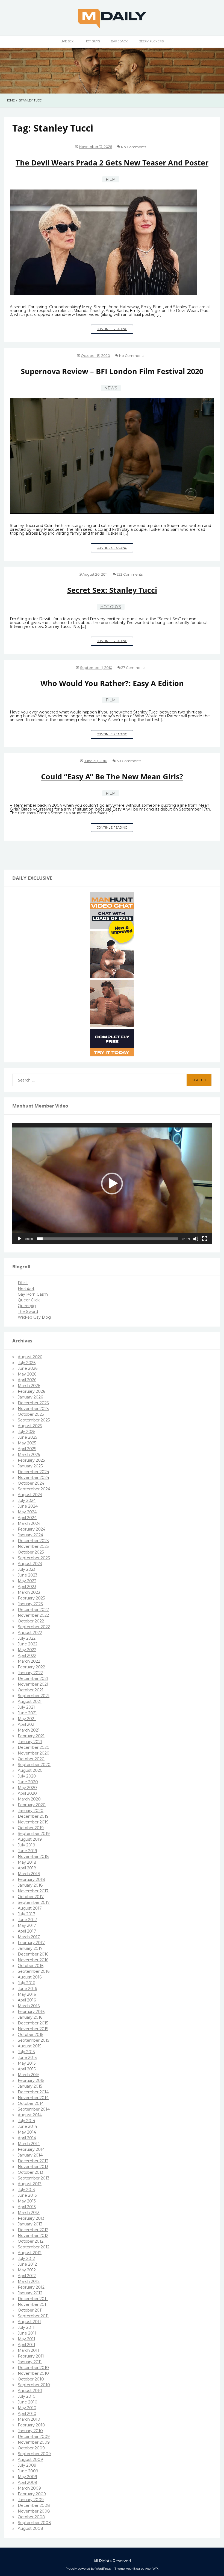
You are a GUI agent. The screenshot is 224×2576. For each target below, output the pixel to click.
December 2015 (33, 2023)
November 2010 (33, 2373)
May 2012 (27, 2270)
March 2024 (29, 1523)
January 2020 (31, 1811)
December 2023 (33, 1541)
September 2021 (34, 1696)
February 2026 (31, 1391)
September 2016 (34, 1971)
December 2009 (34, 2437)
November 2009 (34, 2442)
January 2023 (30, 1604)
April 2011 (26, 2345)
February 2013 (31, 2218)
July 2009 (27, 2465)
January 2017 (30, 1948)
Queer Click (29, 1300)
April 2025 (27, 1449)
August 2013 (30, 2184)
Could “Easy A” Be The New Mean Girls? (112, 776)
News (111, 388)
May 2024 (27, 1512)
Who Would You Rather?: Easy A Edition (112, 683)
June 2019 (27, 1851)
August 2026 (30, 1357)
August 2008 (30, 2528)
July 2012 (26, 2259)
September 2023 (34, 1558)
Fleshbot (26, 1289)
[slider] (108, 1239)
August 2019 (30, 1839)
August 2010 (30, 2391)
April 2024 (27, 1518)
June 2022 (28, 1644)
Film (111, 179)
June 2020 (28, 1782)
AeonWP (151, 2569)
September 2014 (34, 2109)
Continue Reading (115, 330)
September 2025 (34, 1420)
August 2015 (30, 2046)
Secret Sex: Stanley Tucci (112, 590)
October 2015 (30, 2035)
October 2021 (31, 1690)
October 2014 (31, 2103)
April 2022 (27, 1656)
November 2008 (34, 2511)
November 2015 (33, 2029)
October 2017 (31, 1897)
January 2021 (30, 1742)
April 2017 (27, 1931)
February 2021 (31, 1736)
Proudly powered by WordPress (88, 2569)
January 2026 (30, 1397)
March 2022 (29, 1661)
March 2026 (29, 1386)
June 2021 (27, 1713)
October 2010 (31, 2379)
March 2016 (29, 2006)
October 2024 (31, 1483)
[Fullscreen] (205, 1239)
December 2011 (33, 2299)
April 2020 (27, 1793)
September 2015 (33, 2040)
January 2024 (30, 1535)
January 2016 (30, 2017)
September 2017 (34, 1902)
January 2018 (30, 1885)
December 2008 (34, 2505)
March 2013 (29, 2213)
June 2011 (27, 2333)
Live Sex (67, 41)
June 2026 (28, 1368)
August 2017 (30, 1908)
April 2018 (27, 1868)
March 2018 (29, 1874)
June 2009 (28, 2471)
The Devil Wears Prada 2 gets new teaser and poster (112, 163)
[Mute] (196, 1239)
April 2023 (27, 1587)
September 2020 (34, 1765)
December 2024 (33, 1472)
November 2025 (33, 1409)
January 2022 (30, 1673)
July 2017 (26, 1914)
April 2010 (27, 2414)
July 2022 (27, 1638)
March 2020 (29, 1799)
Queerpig (27, 1306)
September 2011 (33, 2316)
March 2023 (29, 1592)
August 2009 (30, 2460)
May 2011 (26, 2339)
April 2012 (27, 2276)
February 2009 (32, 2494)
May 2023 (27, 1581)
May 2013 (27, 2201)
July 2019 (26, 1845)
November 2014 (33, 2098)
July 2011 (26, 2327)
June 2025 (27, 1437)
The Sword (28, 1312)
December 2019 (33, 1816)
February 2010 (31, 2425)
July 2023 (27, 1569)
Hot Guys (92, 41)
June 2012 (27, 2264)
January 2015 (30, 2086)
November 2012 (33, 2236)
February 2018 (31, 1879)
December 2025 (33, 1403)
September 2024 (34, 1489)
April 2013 (27, 2207)
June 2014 (27, 2126)
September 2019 (34, 1834)
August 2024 (30, 1495)
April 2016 (27, 2000)
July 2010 (27, 2396)
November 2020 (34, 1753)
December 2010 (33, 2368)
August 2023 (30, 1564)
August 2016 (30, 1977)
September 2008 (34, 2523)
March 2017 (29, 1937)
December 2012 (33, 2230)
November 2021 (33, 1684)
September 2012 (34, 2247)
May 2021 (27, 1719)
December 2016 (33, 1954)
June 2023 (28, 1575)
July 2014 (26, 2121)
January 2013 (30, 2224)
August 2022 (30, 1633)
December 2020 (34, 1747)
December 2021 (33, 1679)
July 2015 (26, 2052)
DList (23, 1283)
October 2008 (31, 2517)
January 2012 (30, 2293)
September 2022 (34, 1627)
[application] (112, 1184)
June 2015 (27, 2058)
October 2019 (31, 1828)
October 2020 (31, 1759)
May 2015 (27, 2063)
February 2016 (31, 2012)
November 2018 (33, 1857)
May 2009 (27, 2477)
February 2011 (31, 2356)
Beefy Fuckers (151, 41)
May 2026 (27, 1374)
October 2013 (31, 2172)
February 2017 (31, 1943)
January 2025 (30, 1466)
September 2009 (34, 2454)
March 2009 (29, 2488)
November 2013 (33, 2167)
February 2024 (32, 1529)
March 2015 (29, 2075)
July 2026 (27, 1363)
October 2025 (31, 1414)
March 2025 (29, 1455)
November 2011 (33, 2304)
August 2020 (30, 1770)
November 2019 (33, 1822)
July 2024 (27, 1500)
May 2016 (27, 1994)
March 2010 (29, 2419)
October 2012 (31, 2241)
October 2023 (31, 1552)
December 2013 (33, 2161)
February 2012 (31, 2287)
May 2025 (27, 1443)
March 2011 (28, 2350)
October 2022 (31, 1621)
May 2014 (27, 2132)
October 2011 (30, 2310)
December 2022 (33, 1610)
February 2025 (31, 1460)
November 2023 (33, 1546)
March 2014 (29, 2144)
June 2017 (27, 1920)
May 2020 (27, 1788)
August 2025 (30, 1426)
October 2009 (31, 2448)
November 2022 (33, 1615)
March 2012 (29, 2281)
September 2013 (34, 2178)
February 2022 (31, 1667)
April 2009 (27, 2482)
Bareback (119, 41)
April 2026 (27, 1380)
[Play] (19, 1239)
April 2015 (27, 2069)
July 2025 (26, 1432)
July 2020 (27, 1776)
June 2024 (28, 1506)
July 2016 (26, 1983)
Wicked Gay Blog (34, 1317)
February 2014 (31, 2149)
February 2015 (31, 2080)
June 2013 (27, 2195)
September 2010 (34, 2385)
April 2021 (27, 1724)
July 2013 (26, 2190)
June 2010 (28, 2402)
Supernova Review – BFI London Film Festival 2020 (112, 371)
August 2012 (30, 2253)
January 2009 (31, 2500)
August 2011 (29, 2322)
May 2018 (27, 1862)
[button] (112, 1184)
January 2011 (30, 2362)
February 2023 (31, 1598)
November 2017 (33, 1891)
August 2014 (30, 2115)
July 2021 (26, 1707)
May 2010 (27, 2408)
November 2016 (33, 1960)
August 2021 (30, 1701)
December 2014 (33, 2092)
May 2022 (27, 1650)
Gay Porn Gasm (33, 1294)
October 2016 (31, 1966)
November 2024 (33, 1478)
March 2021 (29, 1730)
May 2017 (27, 1925)
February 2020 (32, 1805)
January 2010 (30, 2431)
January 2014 (30, 2155)
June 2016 (27, 1989)
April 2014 (27, 2138)
